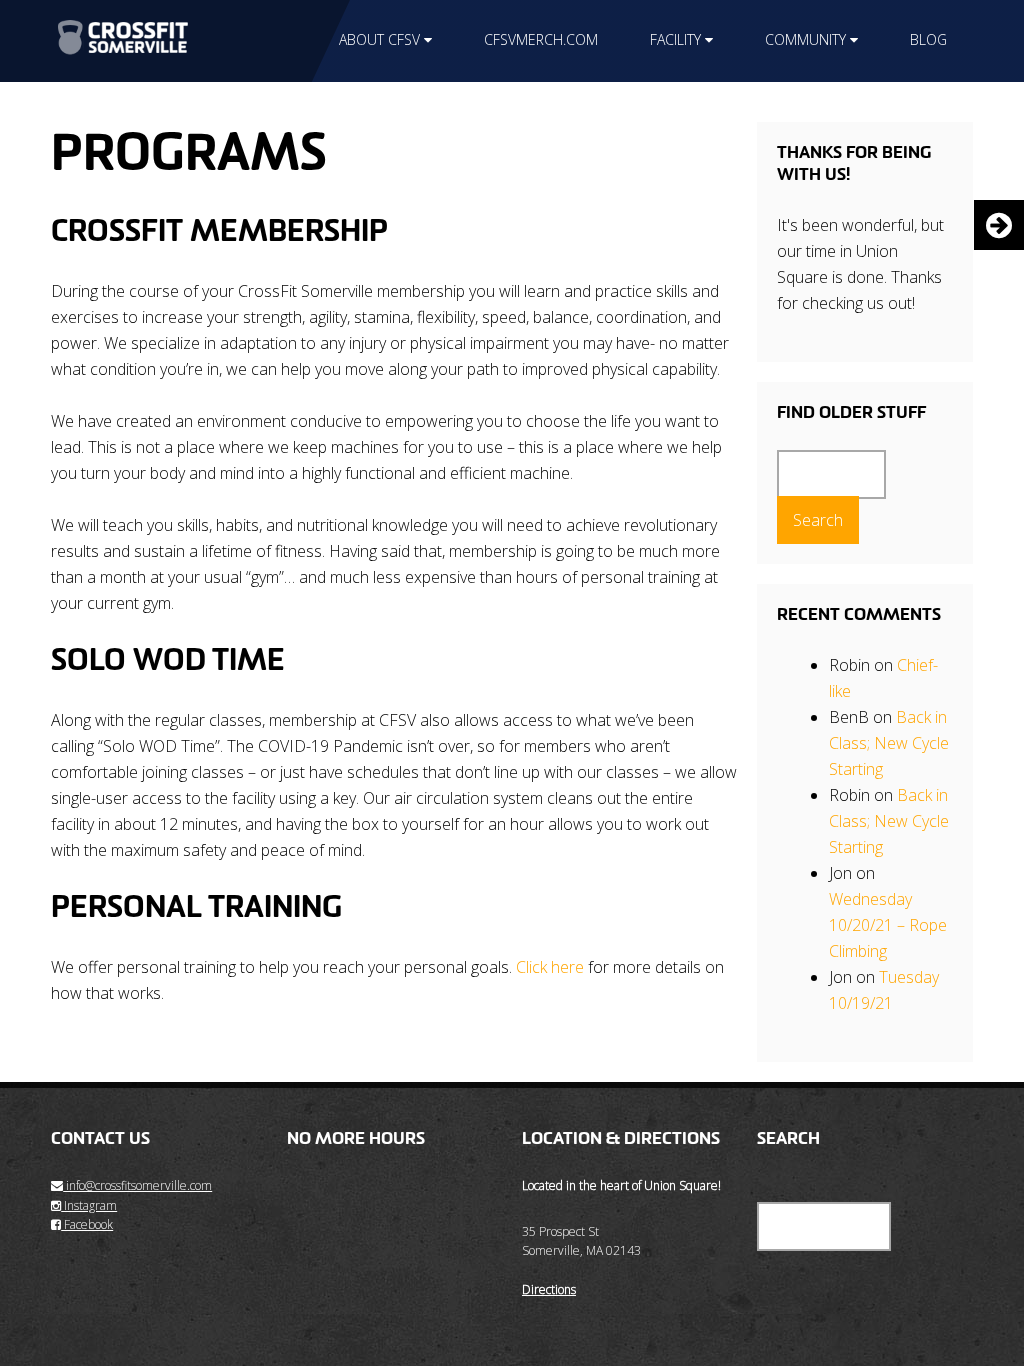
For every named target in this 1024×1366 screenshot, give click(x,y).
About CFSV (379, 39)
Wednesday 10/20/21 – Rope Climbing (888, 925)
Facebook (87, 1224)
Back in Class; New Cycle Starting (889, 743)
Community (805, 39)
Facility (675, 39)
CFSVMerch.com (541, 39)
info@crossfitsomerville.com (137, 1185)
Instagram (89, 1205)
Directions (549, 1289)
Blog (928, 39)
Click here (550, 967)
